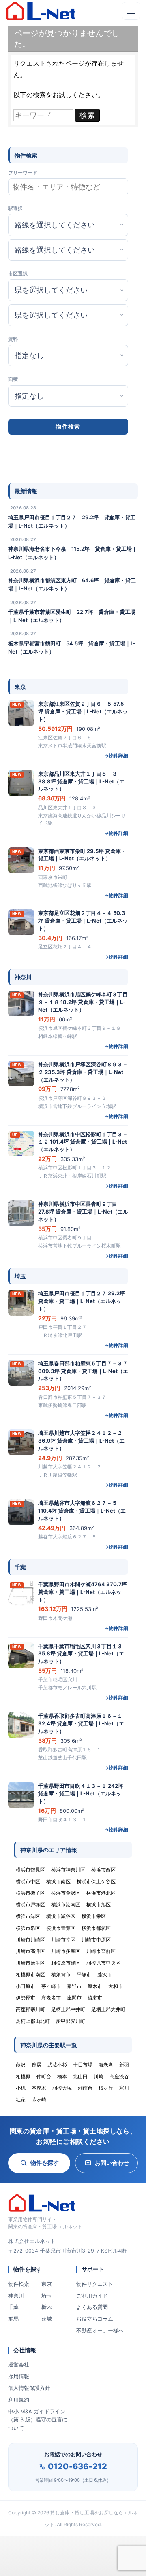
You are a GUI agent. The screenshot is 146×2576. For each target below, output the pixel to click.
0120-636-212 (77, 2466)
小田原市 (26, 1986)
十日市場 (83, 2065)
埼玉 (47, 2296)
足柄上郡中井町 (68, 2009)
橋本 (62, 2076)
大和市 (116, 1986)
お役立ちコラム (95, 2319)
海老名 (106, 2065)
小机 (21, 2088)
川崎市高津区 (30, 1951)
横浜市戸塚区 (30, 1904)
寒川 (124, 2088)
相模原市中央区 (103, 1963)
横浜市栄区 (94, 1916)
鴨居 (36, 2065)
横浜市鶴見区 (30, 1870)
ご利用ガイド (92, 2296)
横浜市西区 (103, 1870)
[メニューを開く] (131, 11)
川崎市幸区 (63, 1940)
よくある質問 (92, 2307)
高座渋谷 (119, 2076)
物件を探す (45, 2163)
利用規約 (19, 2400)
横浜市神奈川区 (68, 1870)
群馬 (13, 2319)
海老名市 (51, 1998)
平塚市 (84, 1974)
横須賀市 (61, 1974)
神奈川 (16, 2296)
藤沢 (21, 2065)
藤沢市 (105, 1974)
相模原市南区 (30, 1974)
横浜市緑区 (28, 1916)
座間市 (74, 1998)
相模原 (23, 2076)
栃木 (47, 2307)
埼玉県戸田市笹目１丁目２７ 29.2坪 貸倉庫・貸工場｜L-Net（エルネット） (72, 521)
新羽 (124, 2065)
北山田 (80, 2076)
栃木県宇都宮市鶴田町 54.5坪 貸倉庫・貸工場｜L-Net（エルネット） (72, 647)
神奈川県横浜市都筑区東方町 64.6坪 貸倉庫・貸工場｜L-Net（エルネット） (72, 584)
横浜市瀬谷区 (61, 1916)
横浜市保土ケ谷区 (96, 1881)
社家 (21, 2100)
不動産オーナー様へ (100, 2330)
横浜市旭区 (99, 1904)
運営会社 (19, 2364)
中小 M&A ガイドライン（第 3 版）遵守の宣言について (38, 2420)
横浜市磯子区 (30, 1893)
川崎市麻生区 (30, 1963)
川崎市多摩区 (66, 1951)
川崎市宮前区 (101, 1951)
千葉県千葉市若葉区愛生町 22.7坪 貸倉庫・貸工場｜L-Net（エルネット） (72, 616)
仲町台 (44, 2076)
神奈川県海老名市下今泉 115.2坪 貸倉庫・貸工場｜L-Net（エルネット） (73, 553)
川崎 (99, 2076)
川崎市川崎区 (30, 1940)
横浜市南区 (58, 1881)
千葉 (13, 2307)
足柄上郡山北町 (33, 2021)
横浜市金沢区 (66, 1893)
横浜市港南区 (66, 1904)
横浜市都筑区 (96, 1928)
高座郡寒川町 (30, 2009)
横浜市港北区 (101, 1893)
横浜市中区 (28, 1881)
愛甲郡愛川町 (71, 2021)
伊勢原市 (26, 1998)
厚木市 (95, 1986)
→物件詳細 (116, 756)
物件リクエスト (95, 2284)
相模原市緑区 (66, 1963)
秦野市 (74, 1986)
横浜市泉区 (28, 1928)
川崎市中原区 (96, 1940)
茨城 (47, 2319)
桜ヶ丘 (106, 2088)
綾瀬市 (95, 1998)
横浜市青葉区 (61, 1928)
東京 (47, 2284)
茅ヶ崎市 (51, 1986)
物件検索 (19, 2284)
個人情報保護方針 (29, 2388)
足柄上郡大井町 (108, 2009)
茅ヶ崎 (39, 2100)
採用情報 (19, 2376)
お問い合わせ (112, 2163)
